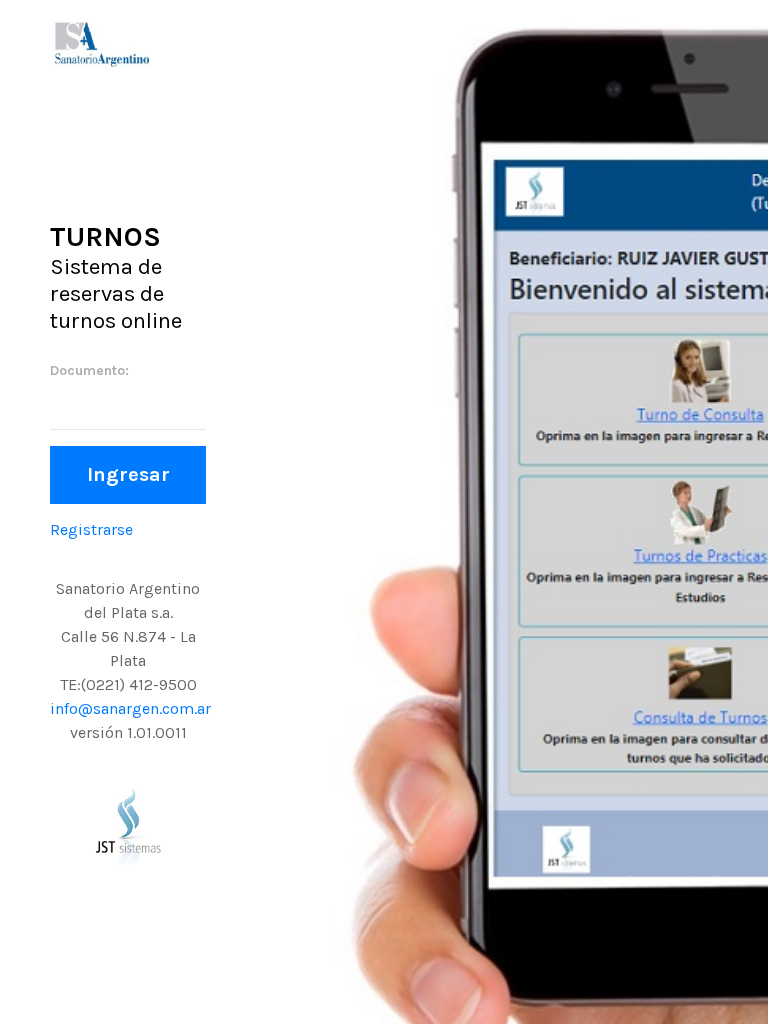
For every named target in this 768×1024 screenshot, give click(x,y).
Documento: (89, 370)
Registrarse (91, 529)
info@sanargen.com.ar (130, 708)
